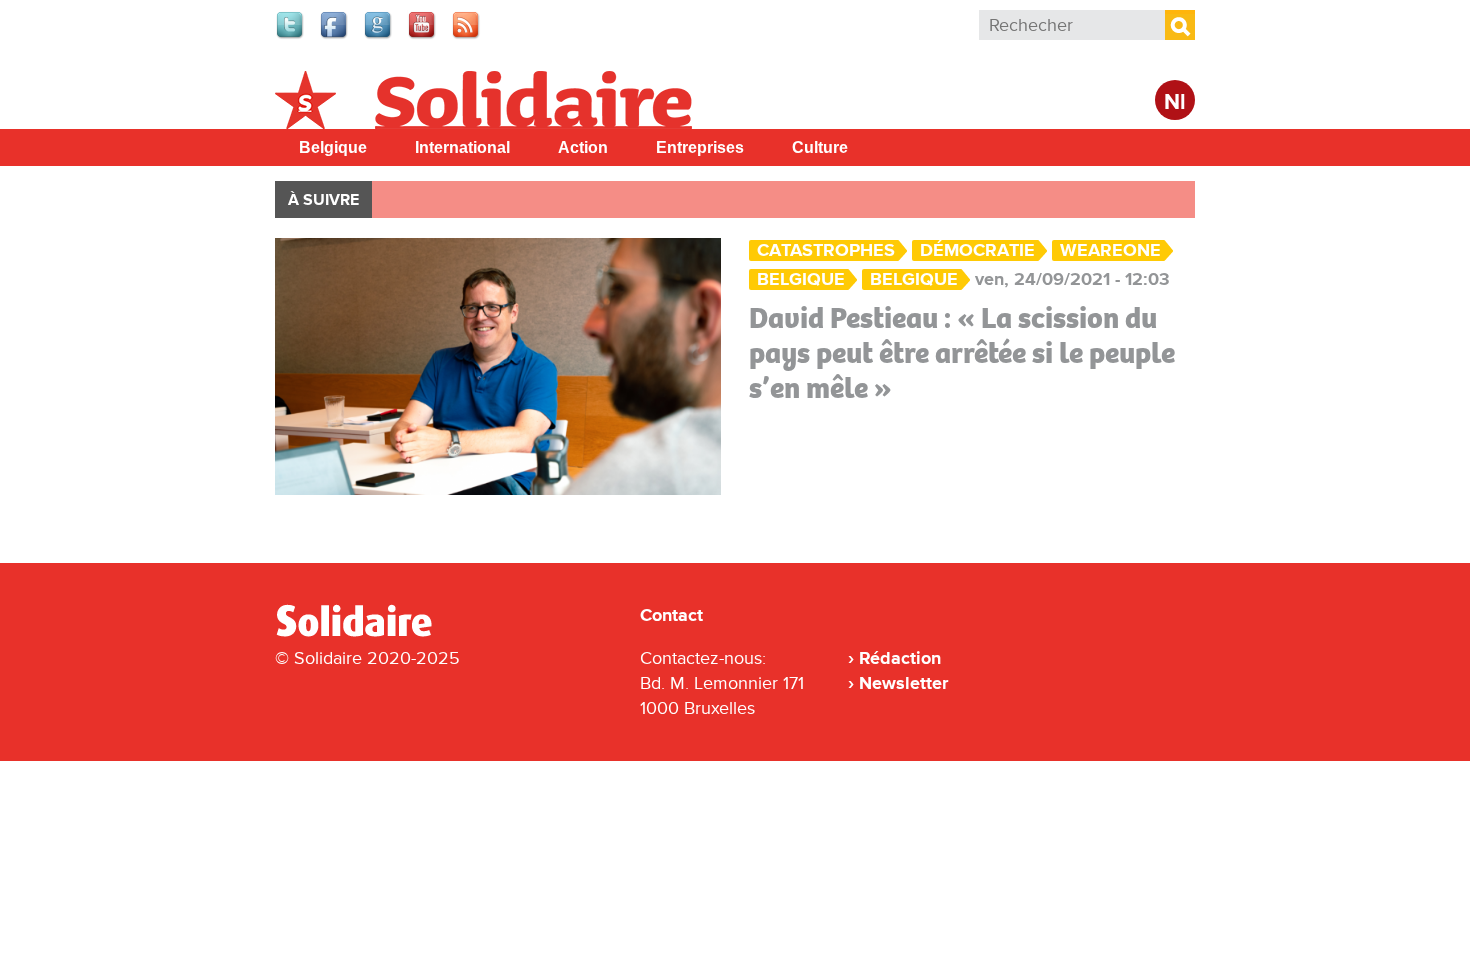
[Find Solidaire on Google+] (379, 36)
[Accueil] (362, 633)
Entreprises (700, 147)
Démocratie (977, 250)
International (462, 147)
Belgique (333, 147)
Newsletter (903, 683)
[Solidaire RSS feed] (467, 36)
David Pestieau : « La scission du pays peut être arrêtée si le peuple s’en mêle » (962, 353)
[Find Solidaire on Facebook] (335, 36)
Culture (820, 147)
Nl (1175, 102)
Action (583, 147)
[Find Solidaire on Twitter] (291, 36)
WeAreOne (1110, 250)
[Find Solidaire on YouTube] (423, 36)
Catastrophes (826, 250)
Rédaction (900, 658)
